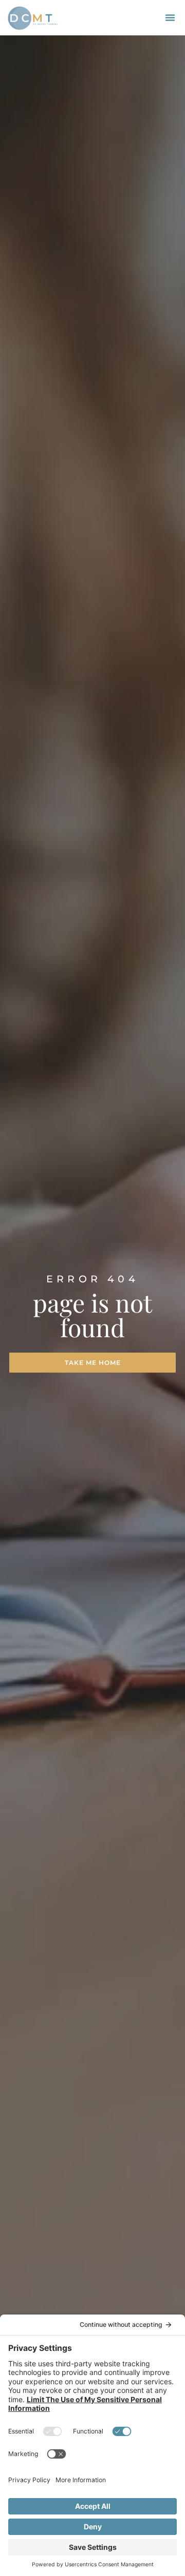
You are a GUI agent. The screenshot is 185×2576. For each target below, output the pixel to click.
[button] (170, 17)
